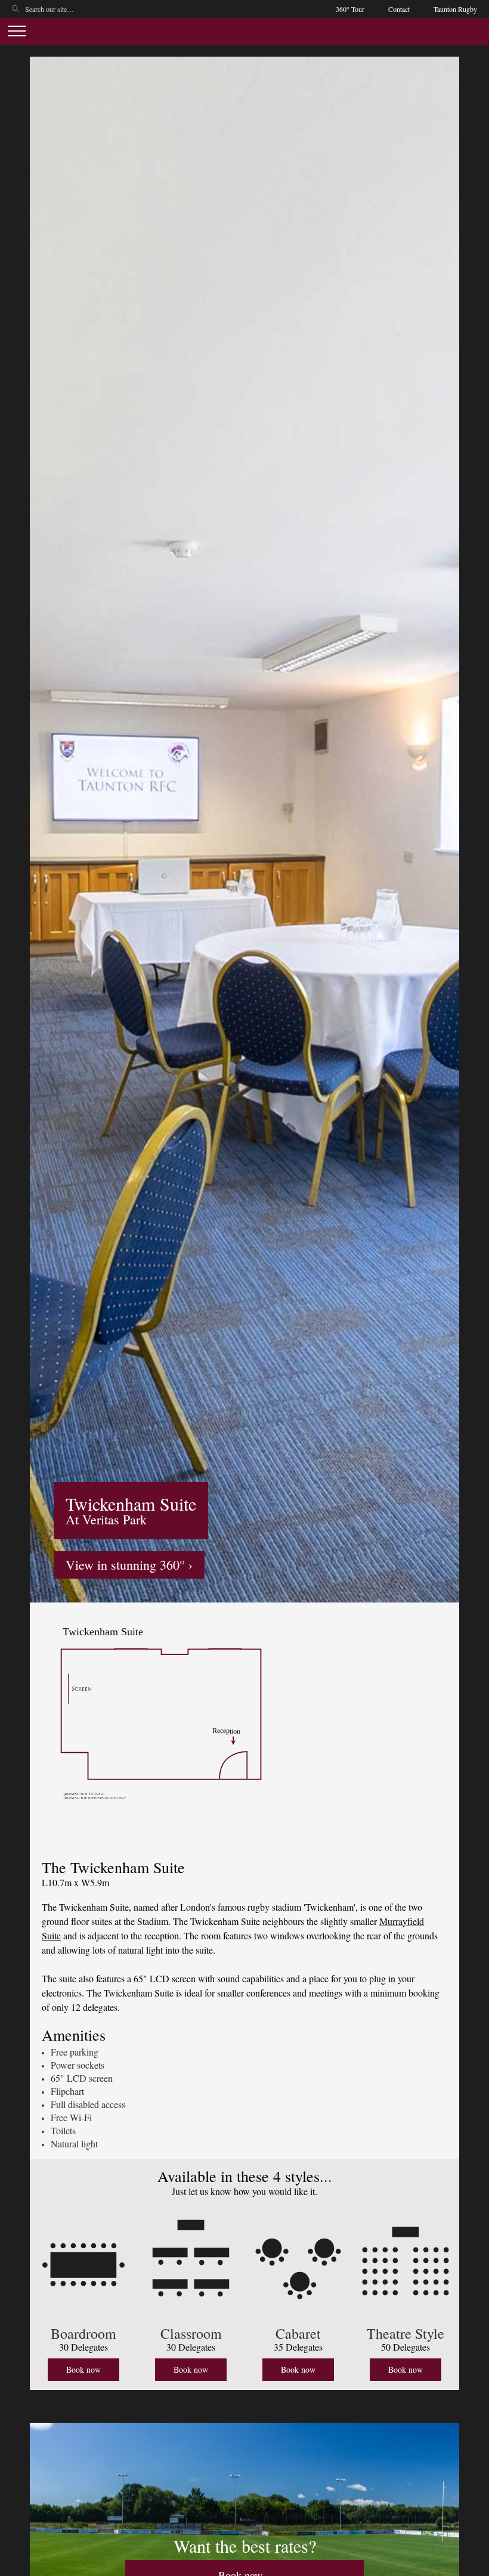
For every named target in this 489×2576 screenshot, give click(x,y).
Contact (399, 9)
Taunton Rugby (455, 9)
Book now (83, 2369)
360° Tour (350, 9)
